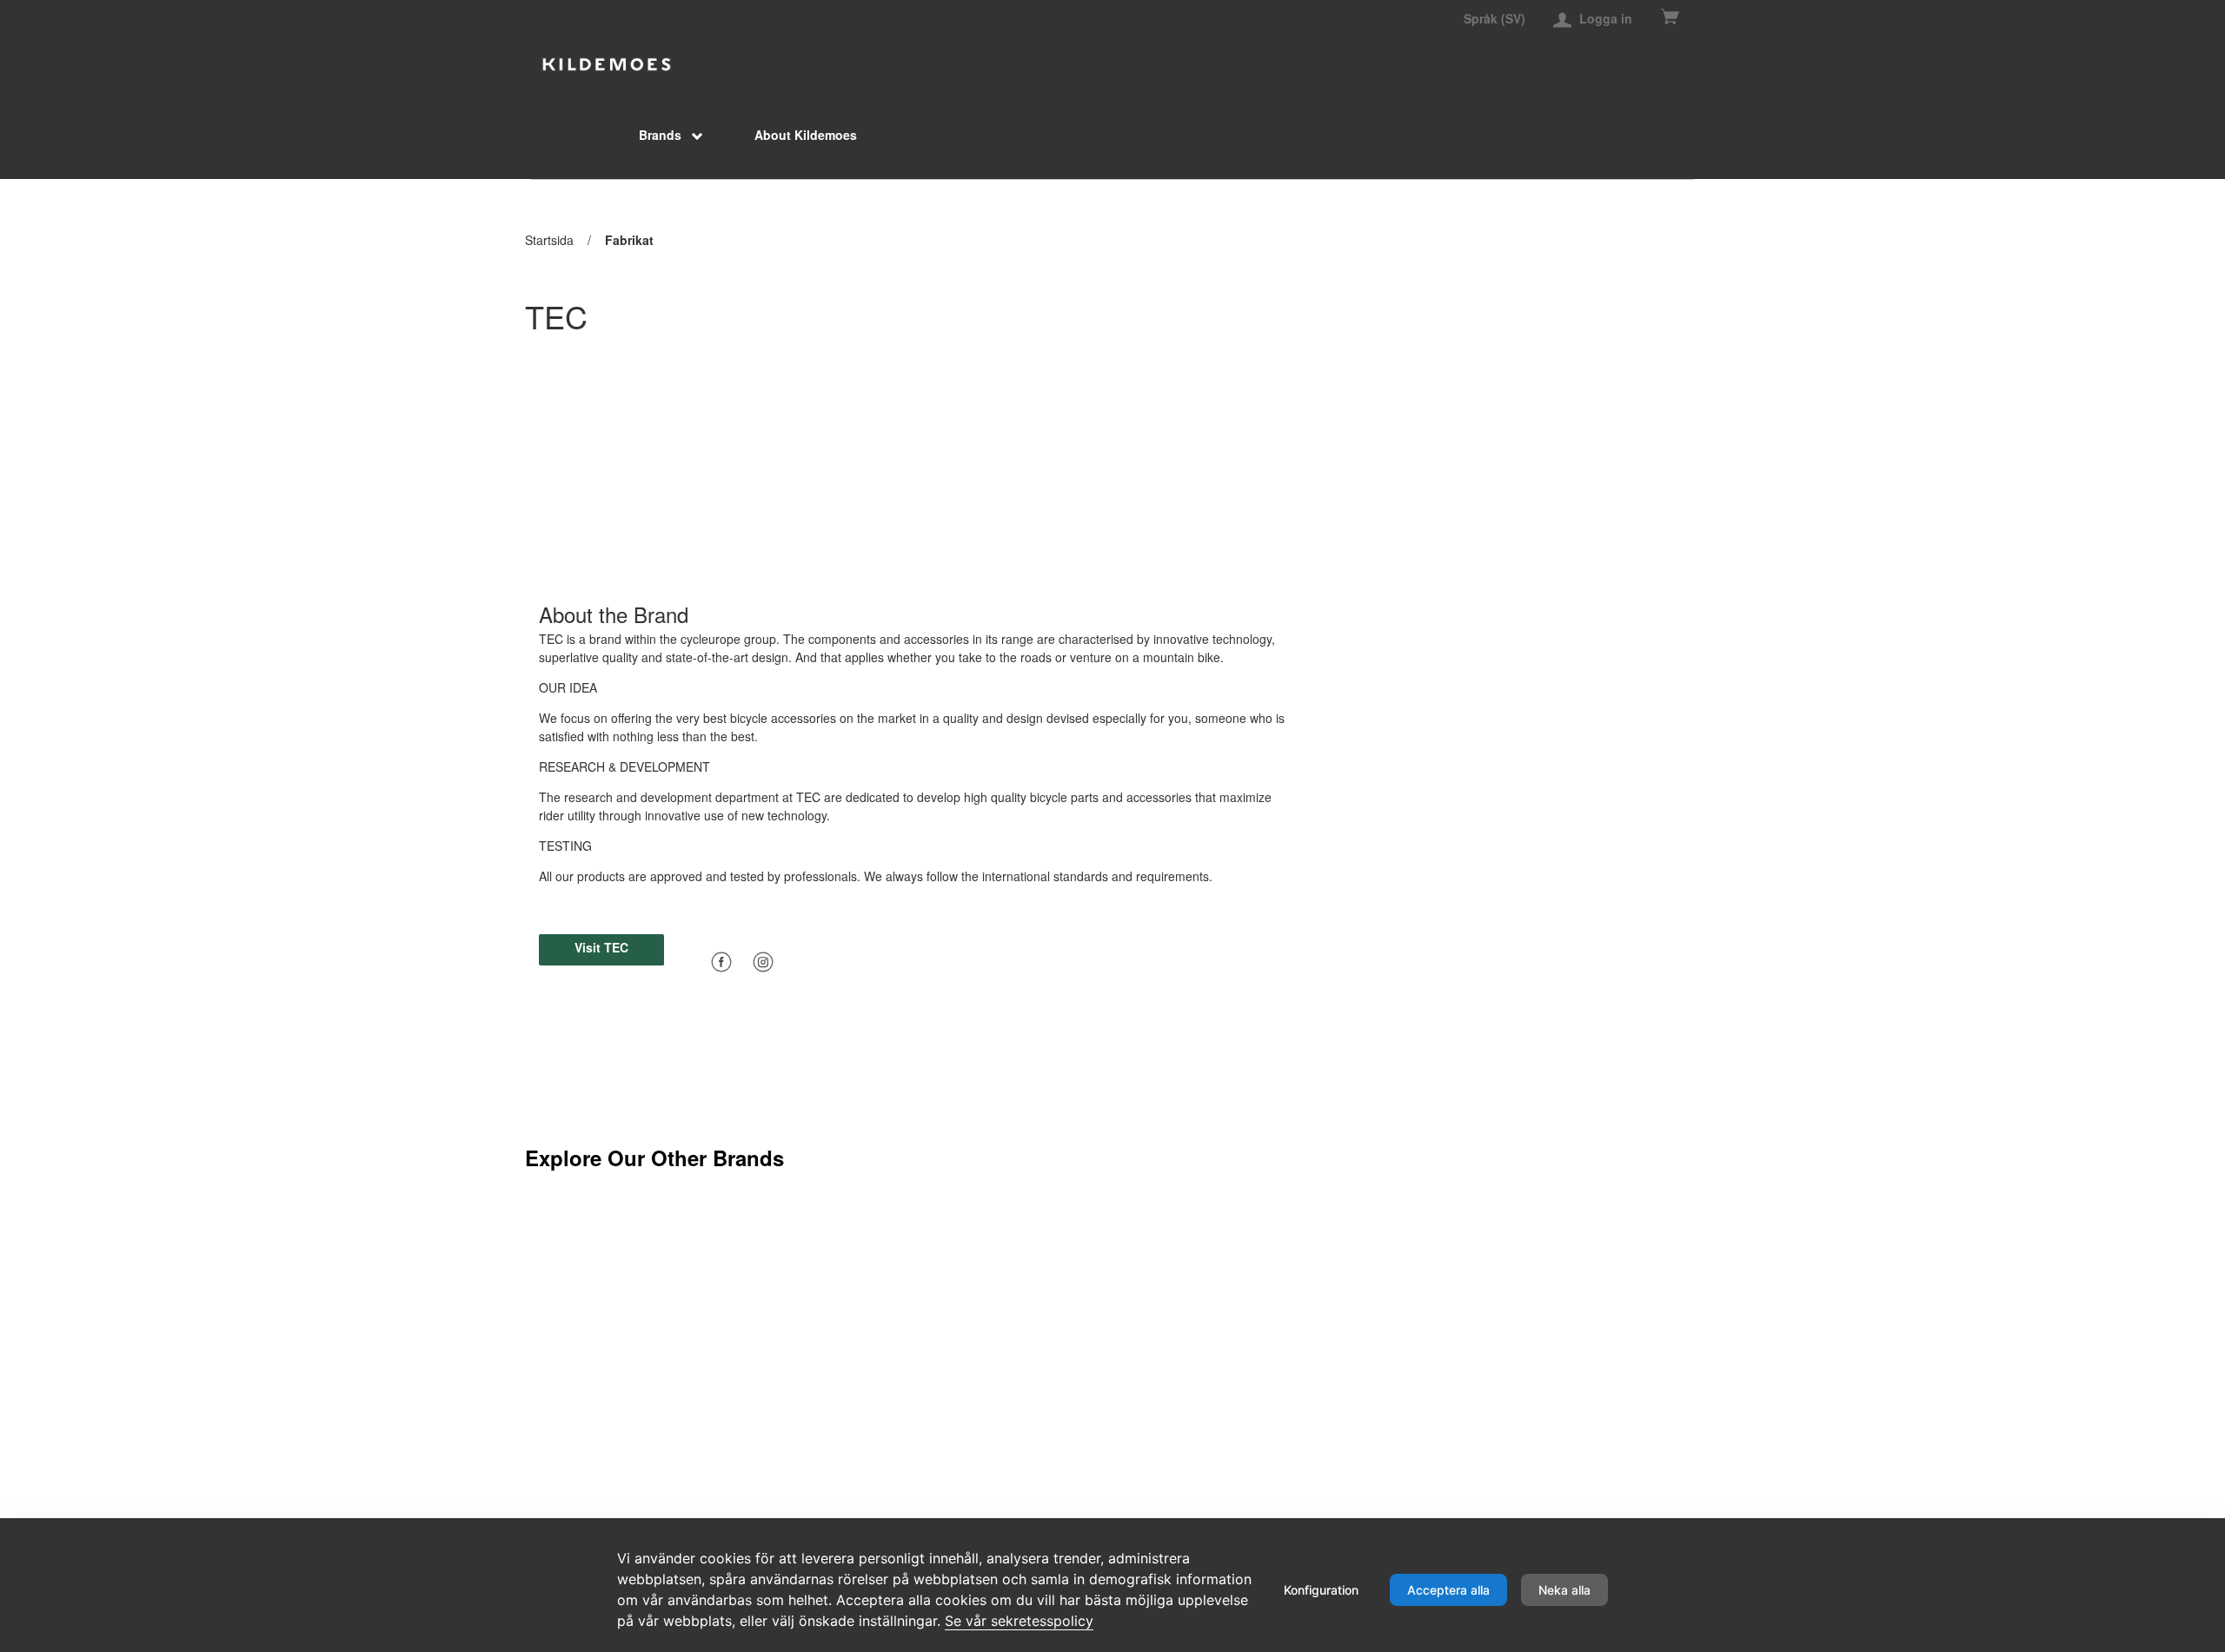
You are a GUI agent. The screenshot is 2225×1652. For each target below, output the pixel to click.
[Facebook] (721, 962)
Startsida (549, 240)
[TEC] (607, 63)
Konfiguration (1321, 1590)
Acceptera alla (1448, 1590)
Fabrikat (629, 240)
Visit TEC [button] (601, 947)
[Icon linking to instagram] (763, 960)
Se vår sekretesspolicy (1019, 1621)
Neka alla (1564, 1590)
